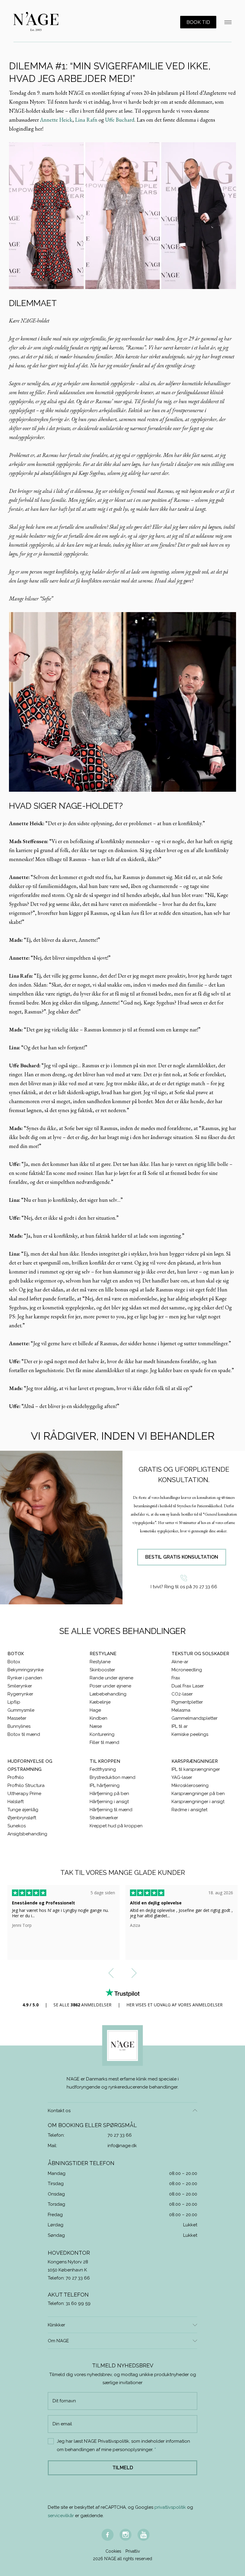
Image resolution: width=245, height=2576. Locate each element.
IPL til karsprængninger (196, 1769)
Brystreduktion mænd (112, 1777)
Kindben (98, 1718)
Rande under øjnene (111, 1678)
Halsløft (16, 1802)
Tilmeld (123, 2468)
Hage (95, 1710)
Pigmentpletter (187, 1702)
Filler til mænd (104, 1742)
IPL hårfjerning (105, 1785)
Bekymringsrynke (26, 1670)
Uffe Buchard (120, 120)
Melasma (181, 1710)
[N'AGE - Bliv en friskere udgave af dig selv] (36, 22)
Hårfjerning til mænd (111, 1810)
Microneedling (187, 1670)
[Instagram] (125, 2535)
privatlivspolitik (170, 2507)
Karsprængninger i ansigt (198, 1802)
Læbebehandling (108, 1694)
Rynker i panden (25, 1678)
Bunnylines (19, 1726)
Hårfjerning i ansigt (109, 1802)
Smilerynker (20, 1686)
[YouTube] (143, 2535)
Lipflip (14, 1702)
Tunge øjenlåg (23, 1810)
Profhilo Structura (26, 1785)
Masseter (17, 1718)
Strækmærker (104, 1818)
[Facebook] (108, 2535)
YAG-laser (182, 1777)
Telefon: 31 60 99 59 (69, 2303)
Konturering (102, 1734)
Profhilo (16, 1777)
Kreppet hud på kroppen (116, 1826)
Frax (176, 1678)
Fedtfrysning (103, 1769)
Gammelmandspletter (195, 1718)
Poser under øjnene (110, 1686)
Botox (14, 1662)
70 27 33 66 (120, 2135)
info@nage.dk (122, 2146)
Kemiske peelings (190, 1734)
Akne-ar (180, 1662)
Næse (96, 1726)
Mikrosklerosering (190, 1785)
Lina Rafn (86, 120)
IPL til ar (180, 1726)
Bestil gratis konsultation (182, 1557)
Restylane (100, 1662)
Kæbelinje (100, 1702)
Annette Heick (56, 120)
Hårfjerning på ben (109, 1794)
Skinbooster (102, 1670)
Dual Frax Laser (188, 1686)
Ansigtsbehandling (27, 1834)
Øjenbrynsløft (22, 1818)
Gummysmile (21, 1710)
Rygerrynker (20, 1694)
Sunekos (17, 1826)
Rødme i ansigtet (189, 1810)
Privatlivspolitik (114, 2441)
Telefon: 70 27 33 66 (69, 2278)
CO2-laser (182, 1694)
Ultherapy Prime (24, 1794)
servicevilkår (61, 2516)
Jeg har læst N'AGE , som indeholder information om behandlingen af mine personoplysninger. (123, 2445)
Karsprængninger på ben (198, 1794)
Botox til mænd (24, 1734)
